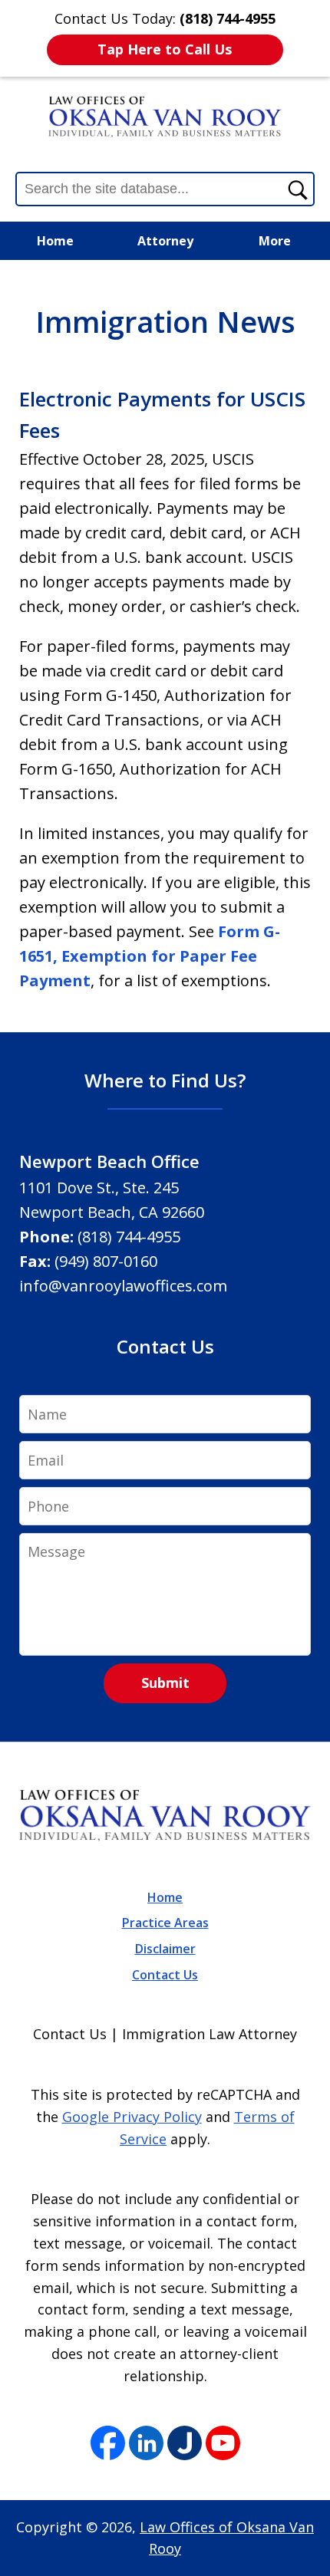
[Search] (297, 189)
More (275, 241)
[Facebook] (108, 2444)
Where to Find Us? (165, 1080)
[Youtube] (223, 2444)
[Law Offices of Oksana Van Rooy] (165, 117)
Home (55, 241)
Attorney (165, 241)
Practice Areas (165, 1923)
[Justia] (185, 2444)
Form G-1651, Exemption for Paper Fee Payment (150, 956)
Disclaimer (165, 1949)
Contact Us (165, 1975)
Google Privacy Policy (132, 2117)
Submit (165, 1683)
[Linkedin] (146, 2444)
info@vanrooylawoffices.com (123, 1286)
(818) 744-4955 (129, 1237)
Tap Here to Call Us (165, 49)
